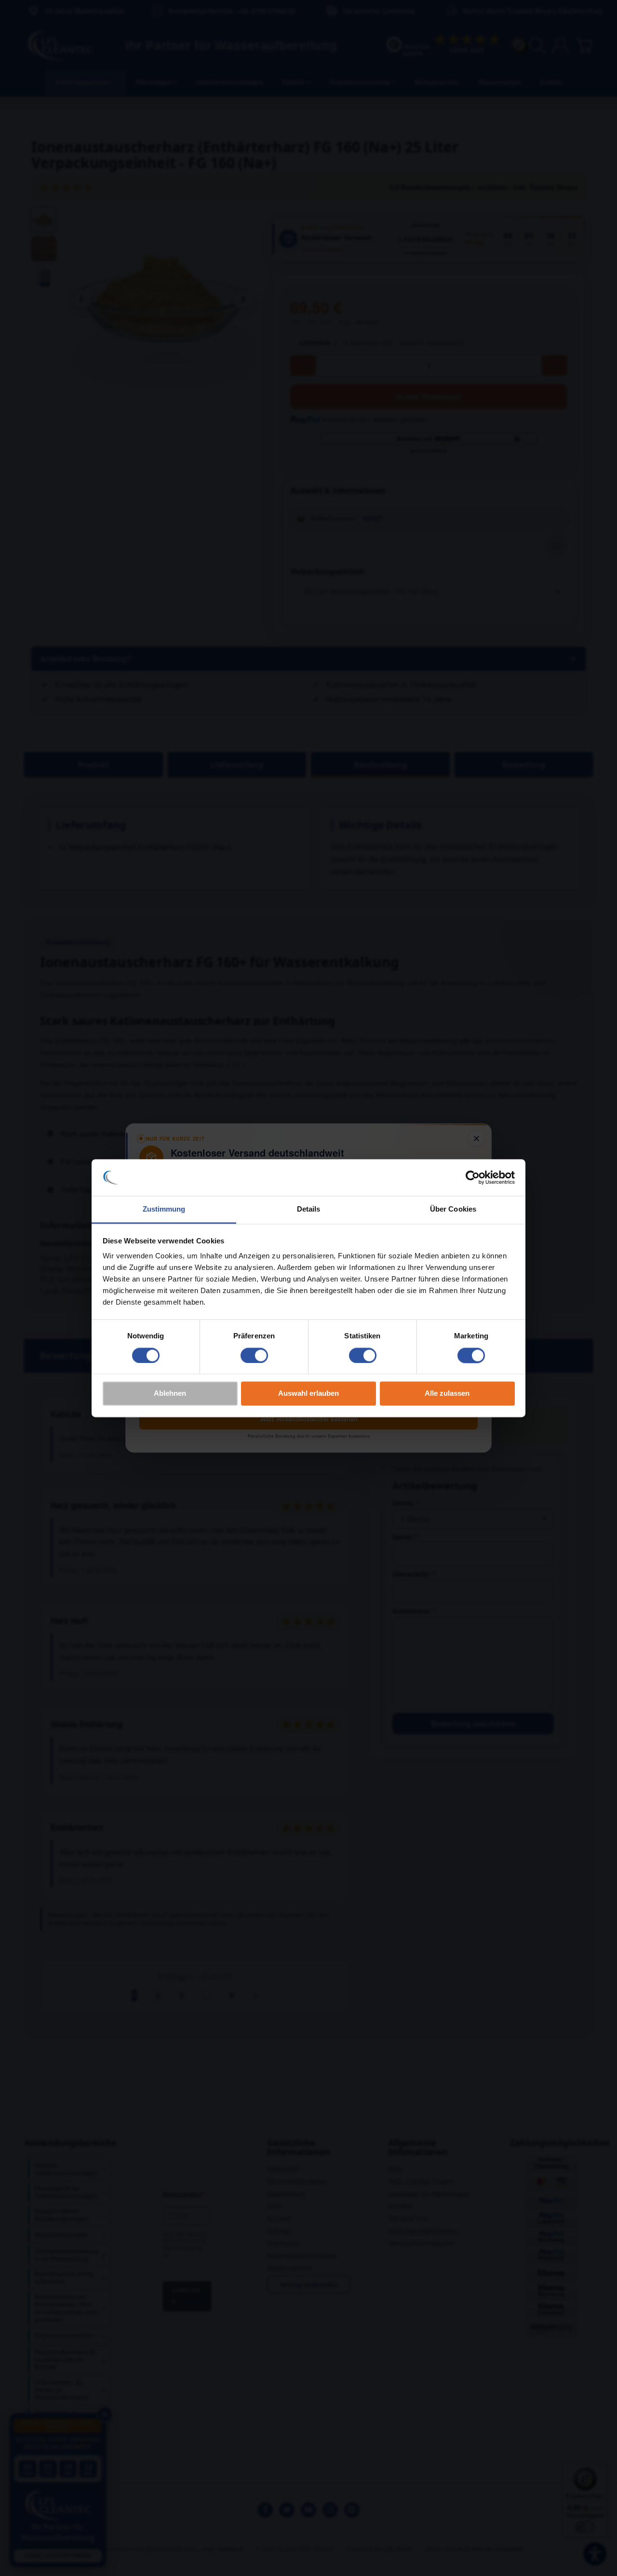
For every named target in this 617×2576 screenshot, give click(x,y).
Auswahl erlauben (308, 1394)
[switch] (254, 1355)
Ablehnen (170, 1394)
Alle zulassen (447, 1394)
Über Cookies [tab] (453, 1209)
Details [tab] (309, 1209)
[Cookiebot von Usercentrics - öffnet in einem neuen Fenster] (473, 1177)
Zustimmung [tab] (164, 1209)
